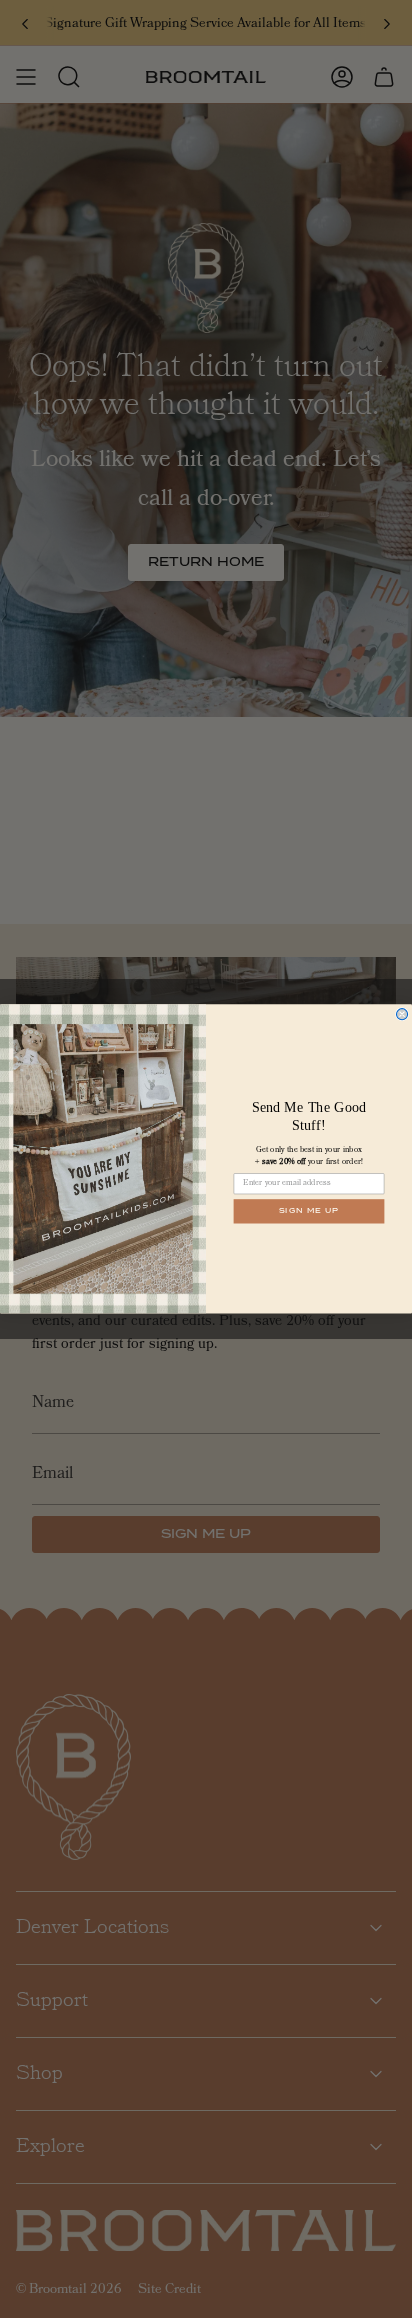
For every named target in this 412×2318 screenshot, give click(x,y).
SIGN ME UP (309, 1211)
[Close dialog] (402, 1014)
